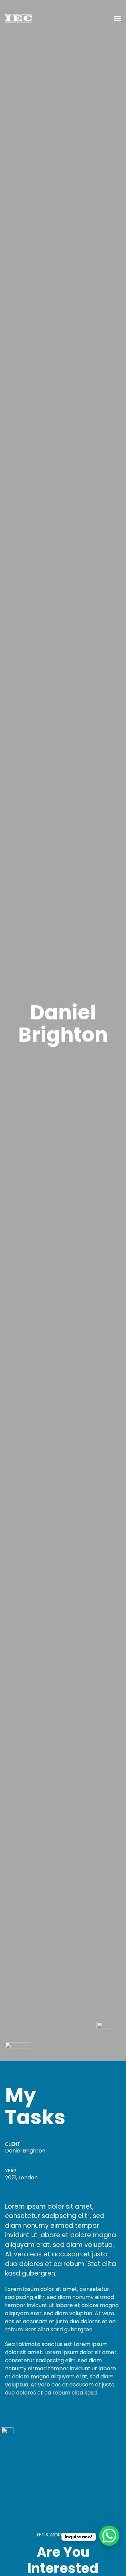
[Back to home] (18, 18)
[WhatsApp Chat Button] (109, 2536)
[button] (118, 18)
